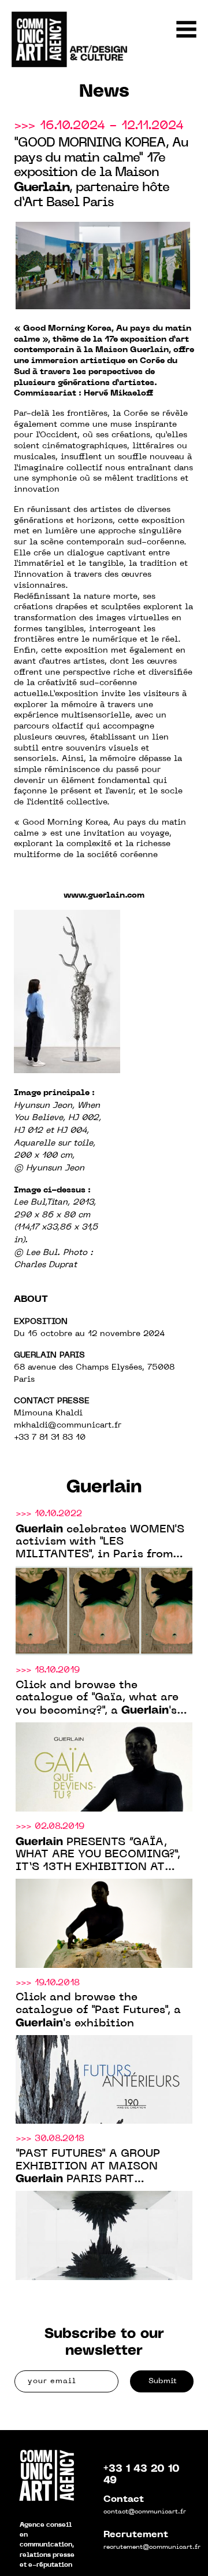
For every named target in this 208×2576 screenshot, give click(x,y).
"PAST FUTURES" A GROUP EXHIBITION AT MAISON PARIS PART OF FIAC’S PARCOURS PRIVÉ (96, 2167)
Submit (163, 2381)
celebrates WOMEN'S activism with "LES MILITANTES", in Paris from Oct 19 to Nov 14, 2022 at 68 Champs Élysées (100, 1543)
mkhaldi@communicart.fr (68, 1426)
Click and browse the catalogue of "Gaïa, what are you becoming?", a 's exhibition (97, 1699)
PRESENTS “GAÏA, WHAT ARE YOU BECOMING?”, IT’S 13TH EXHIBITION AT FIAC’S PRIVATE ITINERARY (98, 1855)
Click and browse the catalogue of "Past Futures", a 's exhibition (98, 2010)
